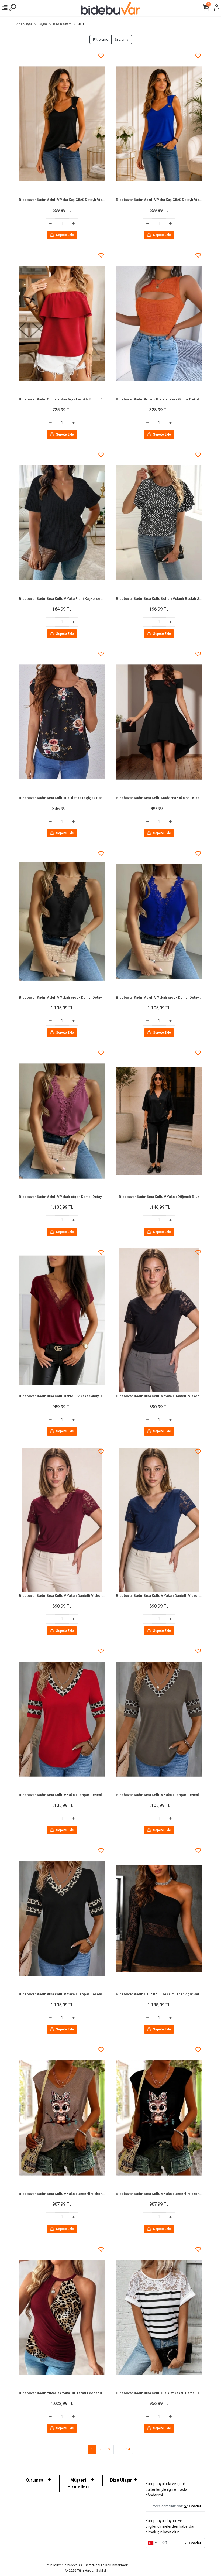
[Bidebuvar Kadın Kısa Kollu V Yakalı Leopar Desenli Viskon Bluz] (62, 1719)
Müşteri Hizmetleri (78, 2483)
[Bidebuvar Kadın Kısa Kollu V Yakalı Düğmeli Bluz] (159, 1121)
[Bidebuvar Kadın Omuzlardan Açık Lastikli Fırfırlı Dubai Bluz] (62, 323)
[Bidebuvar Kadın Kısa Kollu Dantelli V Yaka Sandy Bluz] (62, 1320)
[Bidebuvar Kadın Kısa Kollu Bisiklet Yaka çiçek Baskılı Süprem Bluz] (62, 722)
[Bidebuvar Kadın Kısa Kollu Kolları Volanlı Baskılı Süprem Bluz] (159, 523)
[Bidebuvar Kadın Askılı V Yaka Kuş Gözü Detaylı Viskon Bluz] (62, 124)
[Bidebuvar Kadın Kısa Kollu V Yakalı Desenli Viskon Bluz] (62, 2118)
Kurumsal (35, 2480)
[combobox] (152, 2543)
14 (128, 2449)
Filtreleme (101, 40)
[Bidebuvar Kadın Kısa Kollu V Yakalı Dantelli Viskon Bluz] (159, 1320)
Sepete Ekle (65, 235)
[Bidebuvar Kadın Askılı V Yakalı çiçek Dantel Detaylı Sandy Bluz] (62, 921)
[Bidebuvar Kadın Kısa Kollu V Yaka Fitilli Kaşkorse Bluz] (62, 523)
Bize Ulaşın (121, 2480)
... (118, 2449)
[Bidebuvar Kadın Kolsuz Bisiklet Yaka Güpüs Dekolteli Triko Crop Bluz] (159, 323)
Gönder (195, 2506)
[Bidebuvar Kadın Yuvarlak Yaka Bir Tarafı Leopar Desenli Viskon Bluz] (62, 2317)
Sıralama (122, 40)
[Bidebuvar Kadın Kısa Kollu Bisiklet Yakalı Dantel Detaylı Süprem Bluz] (159, 2317)
